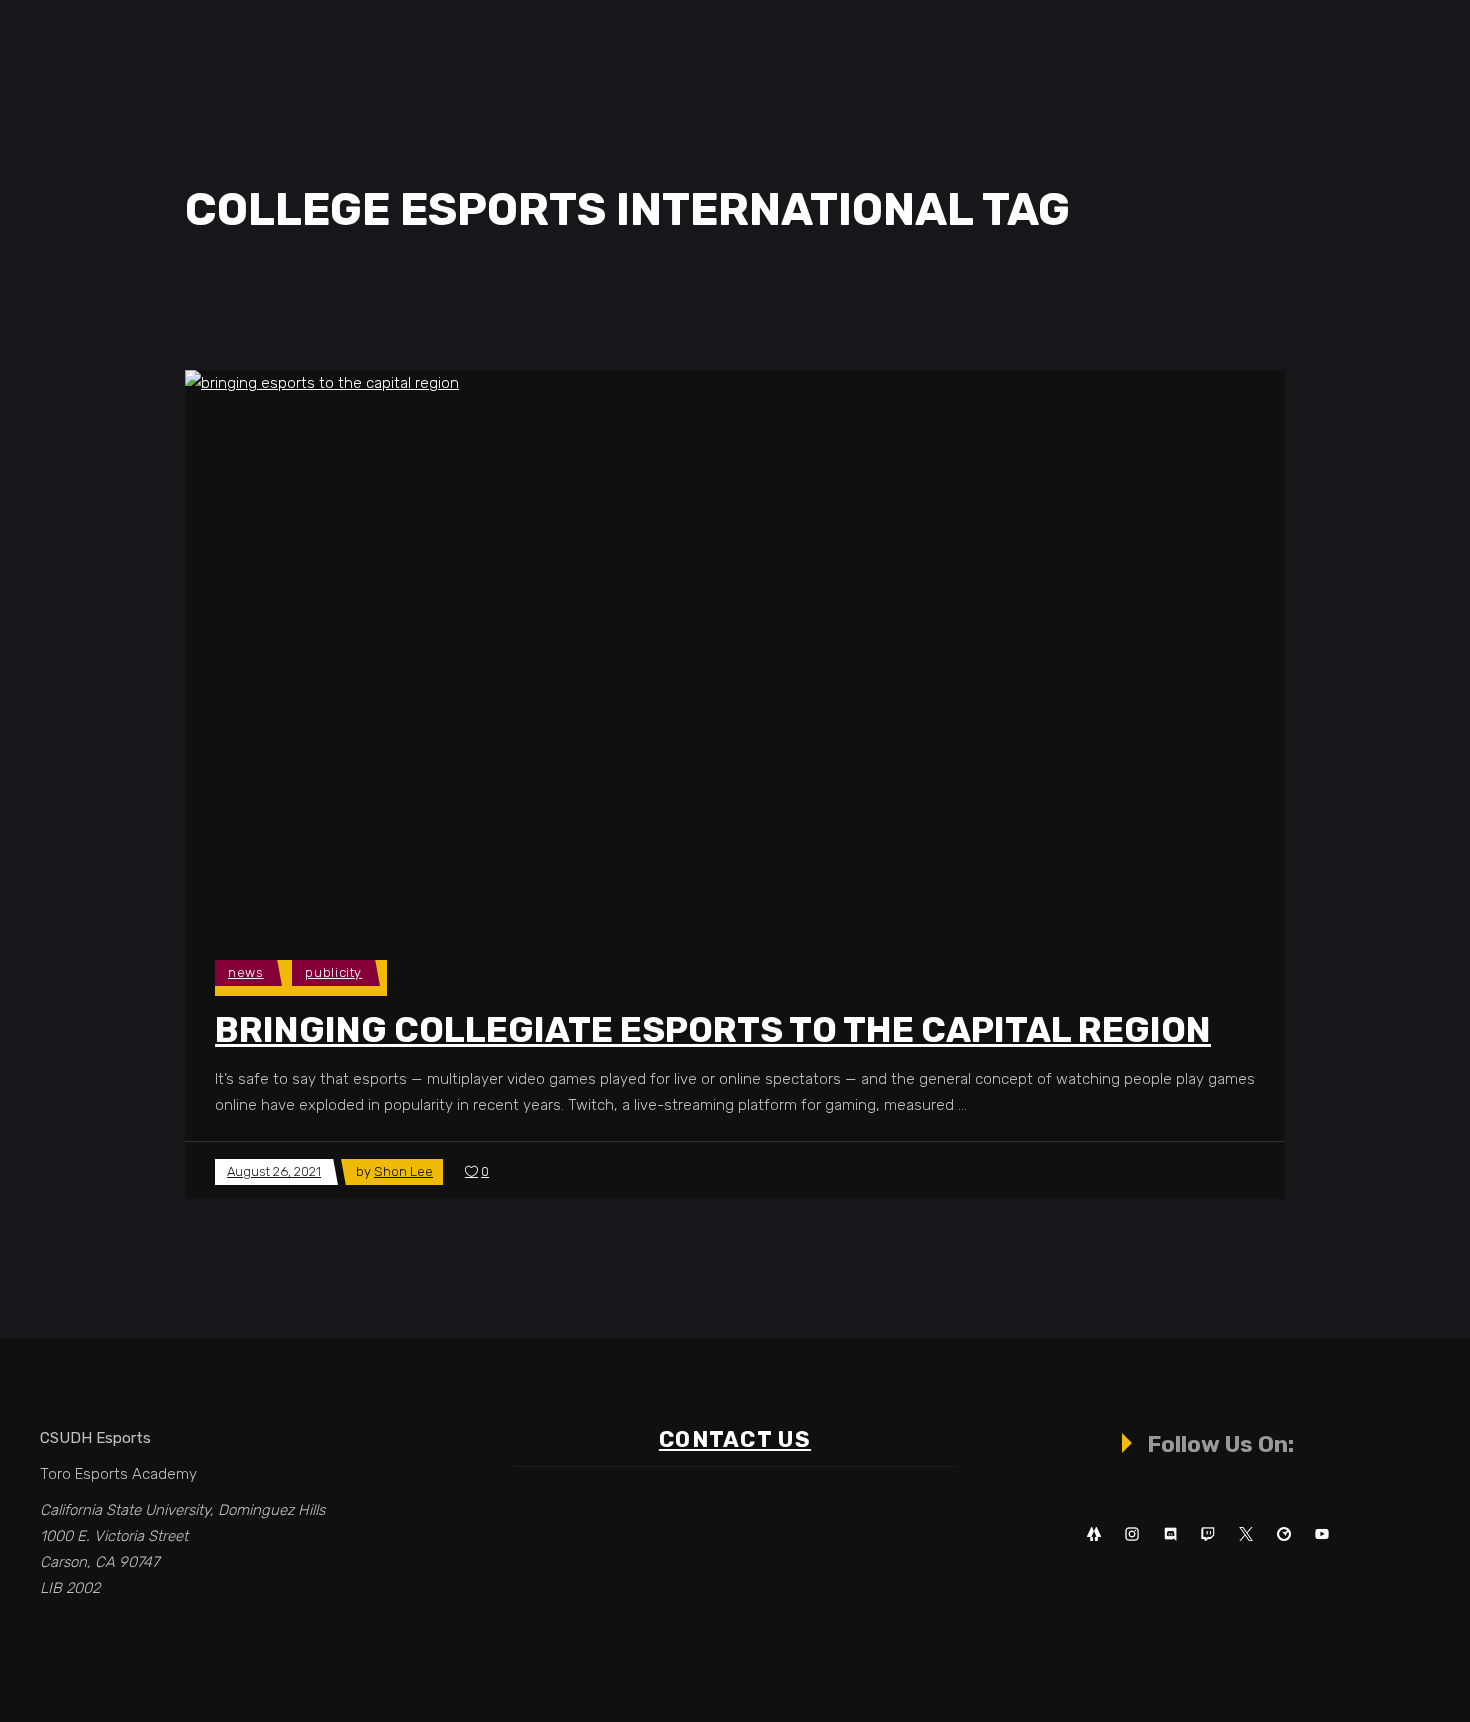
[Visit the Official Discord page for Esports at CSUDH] (1170, 1534)
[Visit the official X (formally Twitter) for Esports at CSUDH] (1246, 1534)
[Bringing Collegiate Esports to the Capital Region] (560, 645)
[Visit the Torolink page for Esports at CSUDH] (1284, 1534)
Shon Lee (403, 1171)
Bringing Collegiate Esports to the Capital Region (713, 1030)
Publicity (333, 972)
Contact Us (735, 1439)
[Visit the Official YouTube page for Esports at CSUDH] (1322, 1534)
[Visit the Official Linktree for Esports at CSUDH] (1094, 1534)
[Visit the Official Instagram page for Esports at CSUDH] (1132, 1534)
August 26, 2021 (274, 1171)
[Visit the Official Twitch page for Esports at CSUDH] (1208, 1534)
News (246, 972)
